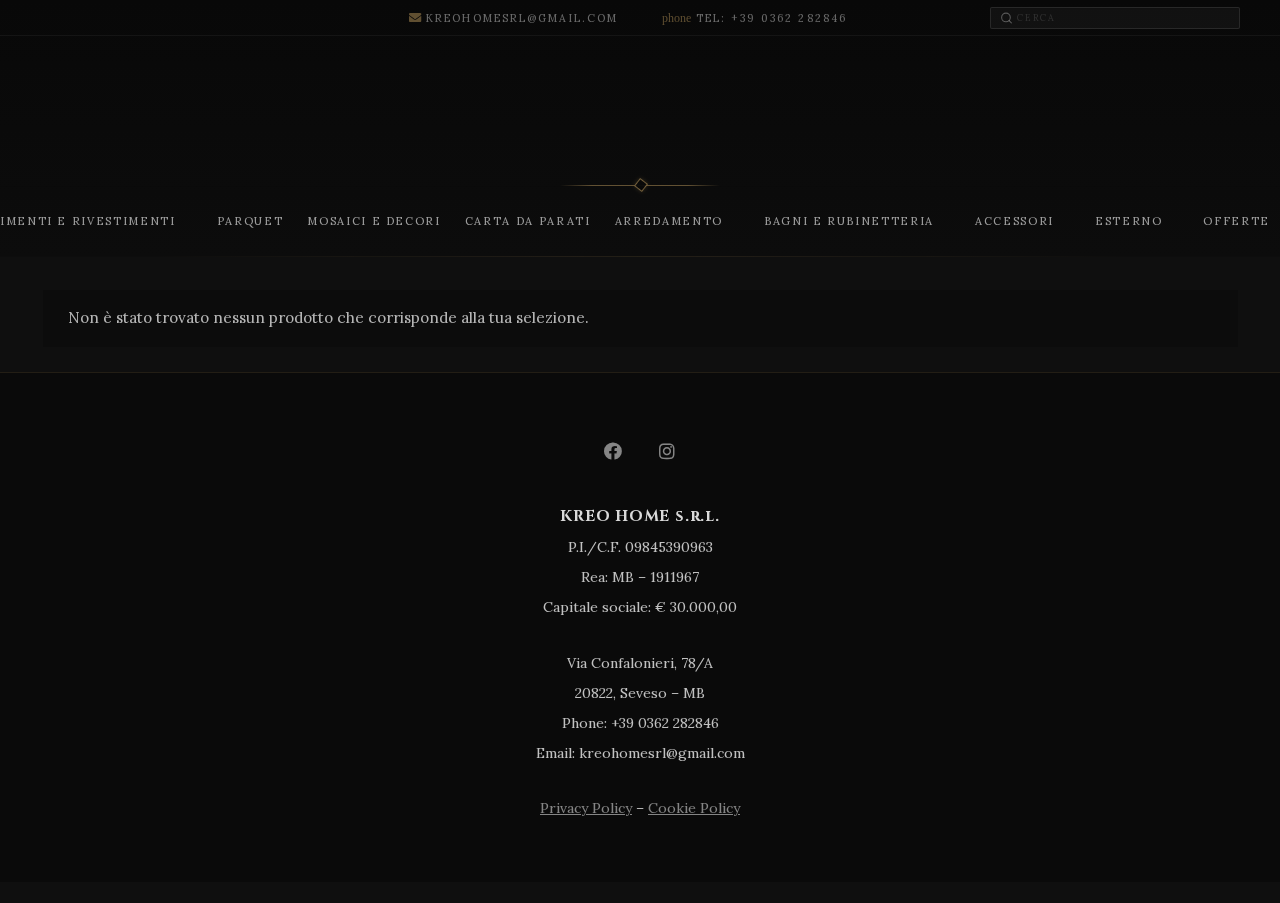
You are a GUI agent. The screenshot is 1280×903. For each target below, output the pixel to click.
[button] (184, 221)
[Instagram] (667, 451)
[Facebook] (613, 451)
